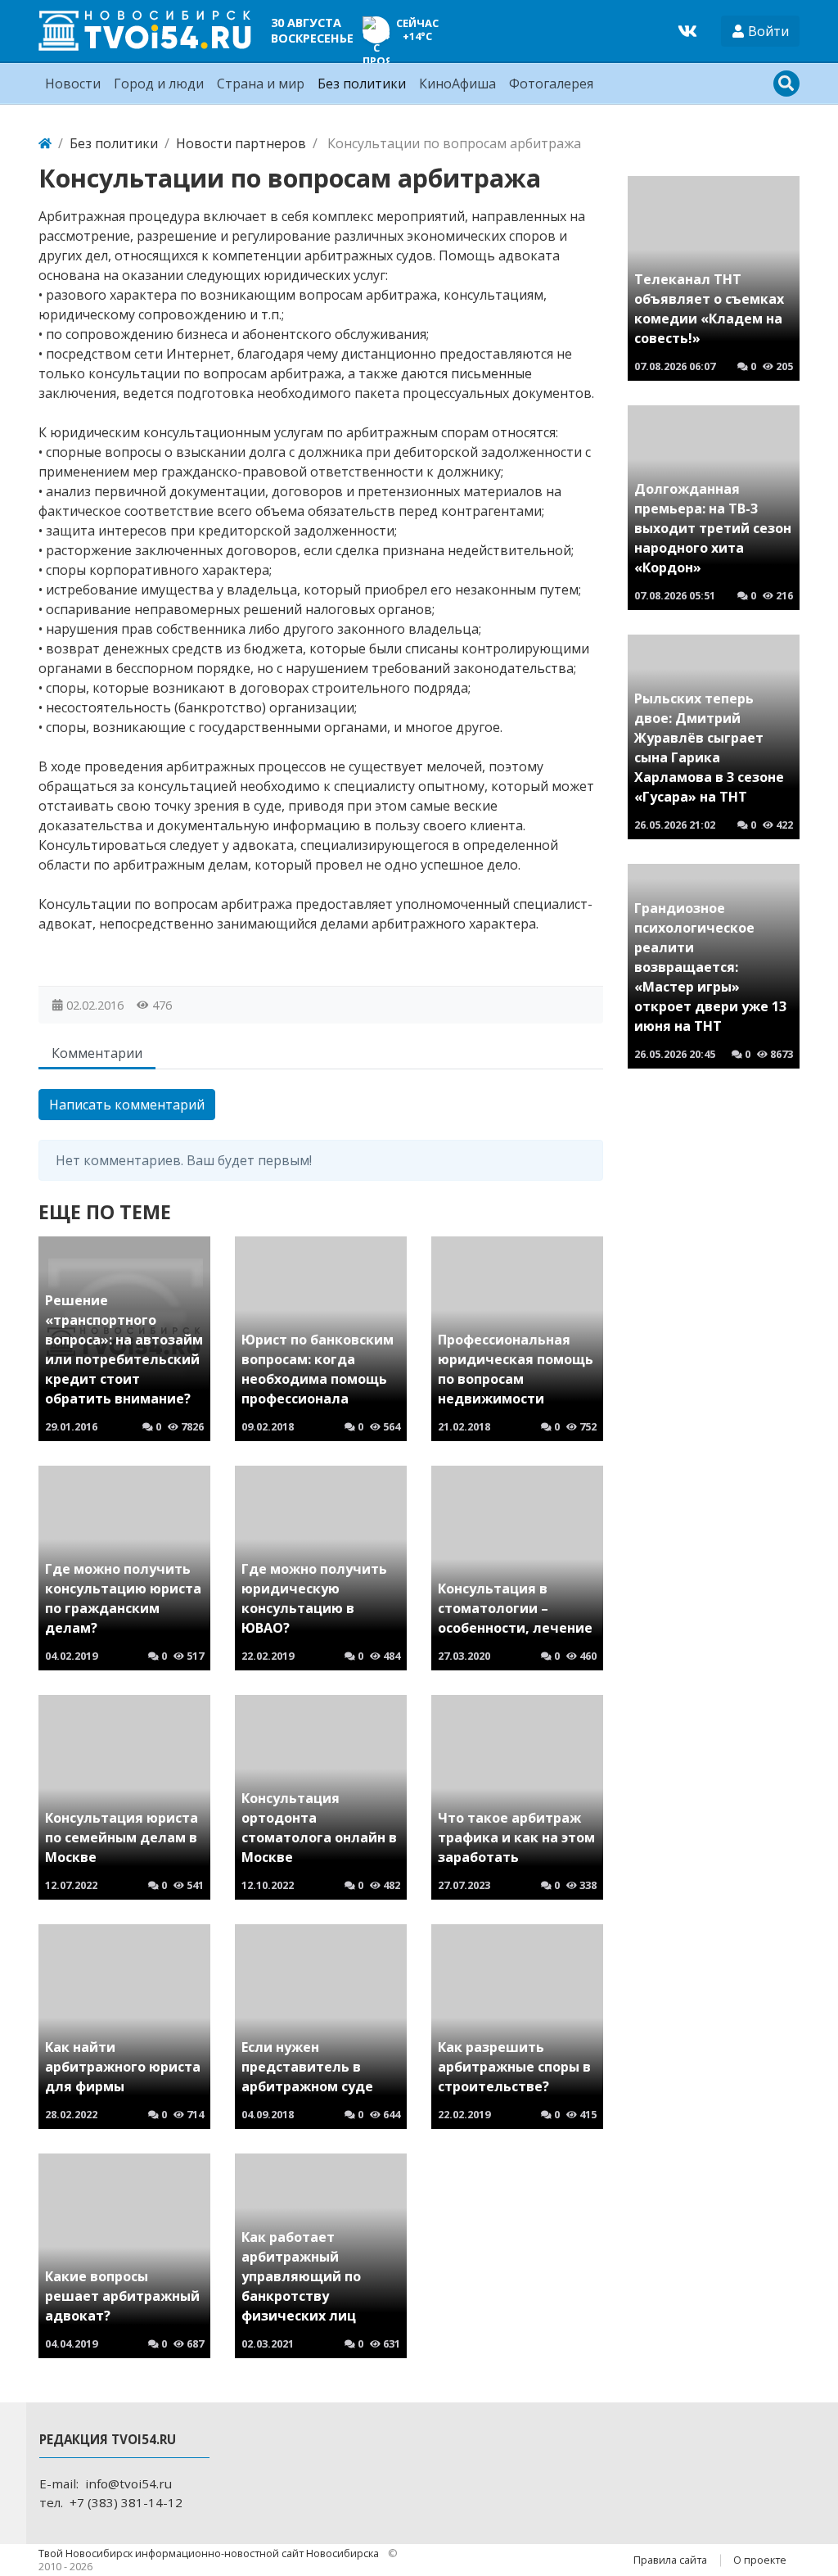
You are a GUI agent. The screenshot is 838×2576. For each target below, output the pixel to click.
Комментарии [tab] (97, 1053)
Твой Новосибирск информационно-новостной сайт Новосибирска (210, 2553)
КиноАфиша (457, 84)
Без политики (362, 84)
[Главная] (45, 143)
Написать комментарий (127, 1105)
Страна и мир (261, 84)
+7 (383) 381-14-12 (126, 2502)
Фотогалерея (551, 84)
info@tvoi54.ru (128, 2483)
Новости (73, 84)
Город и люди (159, 84)
